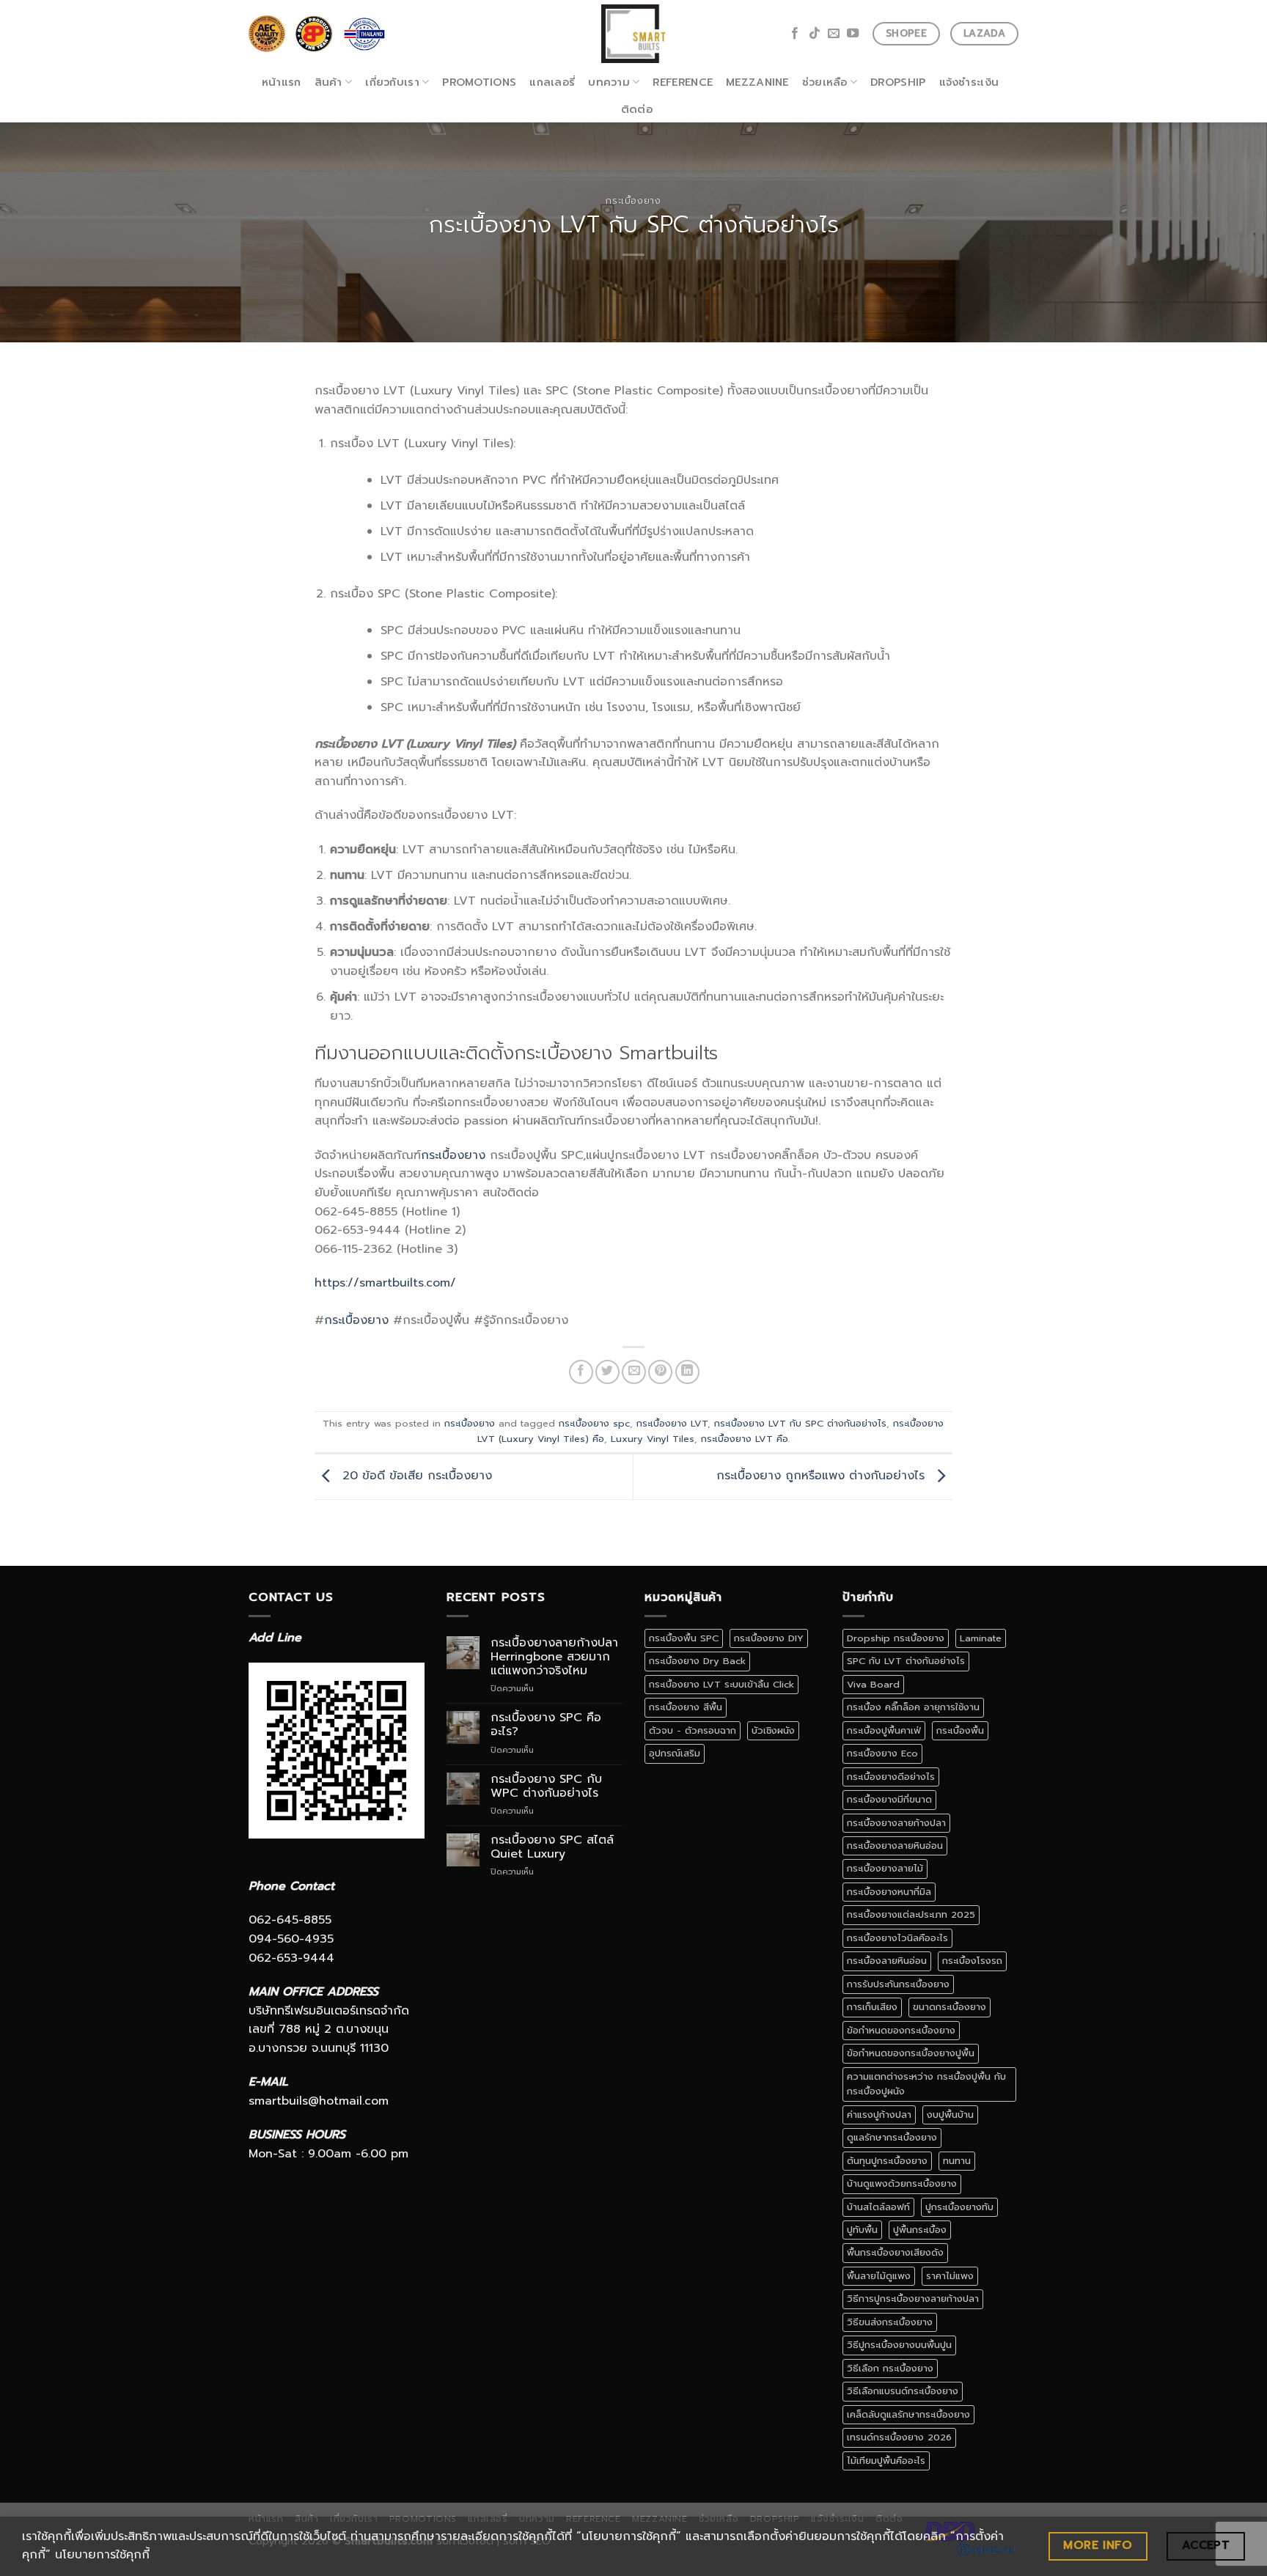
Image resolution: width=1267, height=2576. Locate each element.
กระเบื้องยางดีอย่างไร (891, 1777)
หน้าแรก (282, 82)
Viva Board (873, 1684)
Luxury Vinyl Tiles (653, 1439)
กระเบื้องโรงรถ (972, 1961)
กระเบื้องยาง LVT (672, 1423)
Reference (683, 82)
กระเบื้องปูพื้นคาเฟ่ (884, 1730)
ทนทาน (957, 2161)
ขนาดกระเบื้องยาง (950, 2007)
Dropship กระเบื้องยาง (896, 1638)
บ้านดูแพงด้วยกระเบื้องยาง (902, 2183)
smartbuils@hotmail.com (319, 2101)
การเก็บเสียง (872, 2007)
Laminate (981, 1638)
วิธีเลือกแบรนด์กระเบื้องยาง (903, 2391)
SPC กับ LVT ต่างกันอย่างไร (906, 1661)
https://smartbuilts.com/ (385, 1283)
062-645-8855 (290, 1920)
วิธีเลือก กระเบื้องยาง (890, 2368)
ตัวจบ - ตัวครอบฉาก (693, 1730)
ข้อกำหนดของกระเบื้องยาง (901, 2030)
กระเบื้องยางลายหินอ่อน (895, 1845)
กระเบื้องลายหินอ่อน (887, 1961)
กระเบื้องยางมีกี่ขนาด (889, 1799)
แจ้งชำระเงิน (969, 82)
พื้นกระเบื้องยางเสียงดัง (895, 2252)
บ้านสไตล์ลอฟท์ (878, 2207)
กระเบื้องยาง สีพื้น (686, 1707)
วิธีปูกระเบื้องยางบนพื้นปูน (899, 2345)
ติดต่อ (637, 109)
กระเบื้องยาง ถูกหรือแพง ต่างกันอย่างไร (823, 1476)
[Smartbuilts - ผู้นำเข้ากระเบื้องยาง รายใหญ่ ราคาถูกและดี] (634, 34)
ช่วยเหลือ (825, 82)
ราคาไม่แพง (950, 2276)
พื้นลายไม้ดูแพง (879, 2276)
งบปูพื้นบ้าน (950, 2115)
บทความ (609, 82)
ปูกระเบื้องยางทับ (959, 2207)
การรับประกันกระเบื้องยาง (898, 1984)
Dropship (898, 82)
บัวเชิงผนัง (773, 1730)
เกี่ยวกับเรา (392, 82)
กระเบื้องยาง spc (594, 1423)
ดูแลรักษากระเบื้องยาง (892, 2137)
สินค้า (328, 82)
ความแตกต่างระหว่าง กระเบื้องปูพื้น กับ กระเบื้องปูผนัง (926, 2084)
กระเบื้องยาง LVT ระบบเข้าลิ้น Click (721, 1684)
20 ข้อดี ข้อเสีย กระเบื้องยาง (415, 1476)
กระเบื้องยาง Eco (882, 1753)
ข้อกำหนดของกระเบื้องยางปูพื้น (911, 2053)
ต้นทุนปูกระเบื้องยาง (887, 2161)
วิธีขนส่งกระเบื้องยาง (890, 2322)
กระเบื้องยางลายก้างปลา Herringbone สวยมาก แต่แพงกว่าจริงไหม (554, 1657)
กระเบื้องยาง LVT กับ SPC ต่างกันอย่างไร (800, 1423)
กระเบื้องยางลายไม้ (885, 1868)
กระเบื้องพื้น (960, 1730)
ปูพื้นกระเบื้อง (920, 2230)
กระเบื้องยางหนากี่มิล (889, 1892)
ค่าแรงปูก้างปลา (879, 2115)
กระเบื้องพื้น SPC (684, 1638)
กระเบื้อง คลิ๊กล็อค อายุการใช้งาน (913, 1707)
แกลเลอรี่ (552, 82)
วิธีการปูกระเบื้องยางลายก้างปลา (913, 2299)
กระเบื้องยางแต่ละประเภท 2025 (911, 1914)
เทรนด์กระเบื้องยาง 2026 (899, 2437)
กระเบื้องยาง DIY (769, 1638)
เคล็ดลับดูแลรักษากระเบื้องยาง (908, 2414)
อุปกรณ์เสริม (675, 1753)
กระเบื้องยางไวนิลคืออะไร (897, 1938)
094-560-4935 (291, 1939)
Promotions (479, 82)
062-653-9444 (291, 1958)
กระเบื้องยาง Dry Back (697, 1661)
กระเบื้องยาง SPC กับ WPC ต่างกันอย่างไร (546, 1786)
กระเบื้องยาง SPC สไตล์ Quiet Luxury (552, 1847)
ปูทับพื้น (862, 2230)
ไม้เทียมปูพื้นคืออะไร (886, 2461)
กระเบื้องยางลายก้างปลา (896, 1823)
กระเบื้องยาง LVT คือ (745, 1439)
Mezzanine (757, 82)
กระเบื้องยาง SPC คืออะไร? (546, 1725)
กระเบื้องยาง (633, 200)
